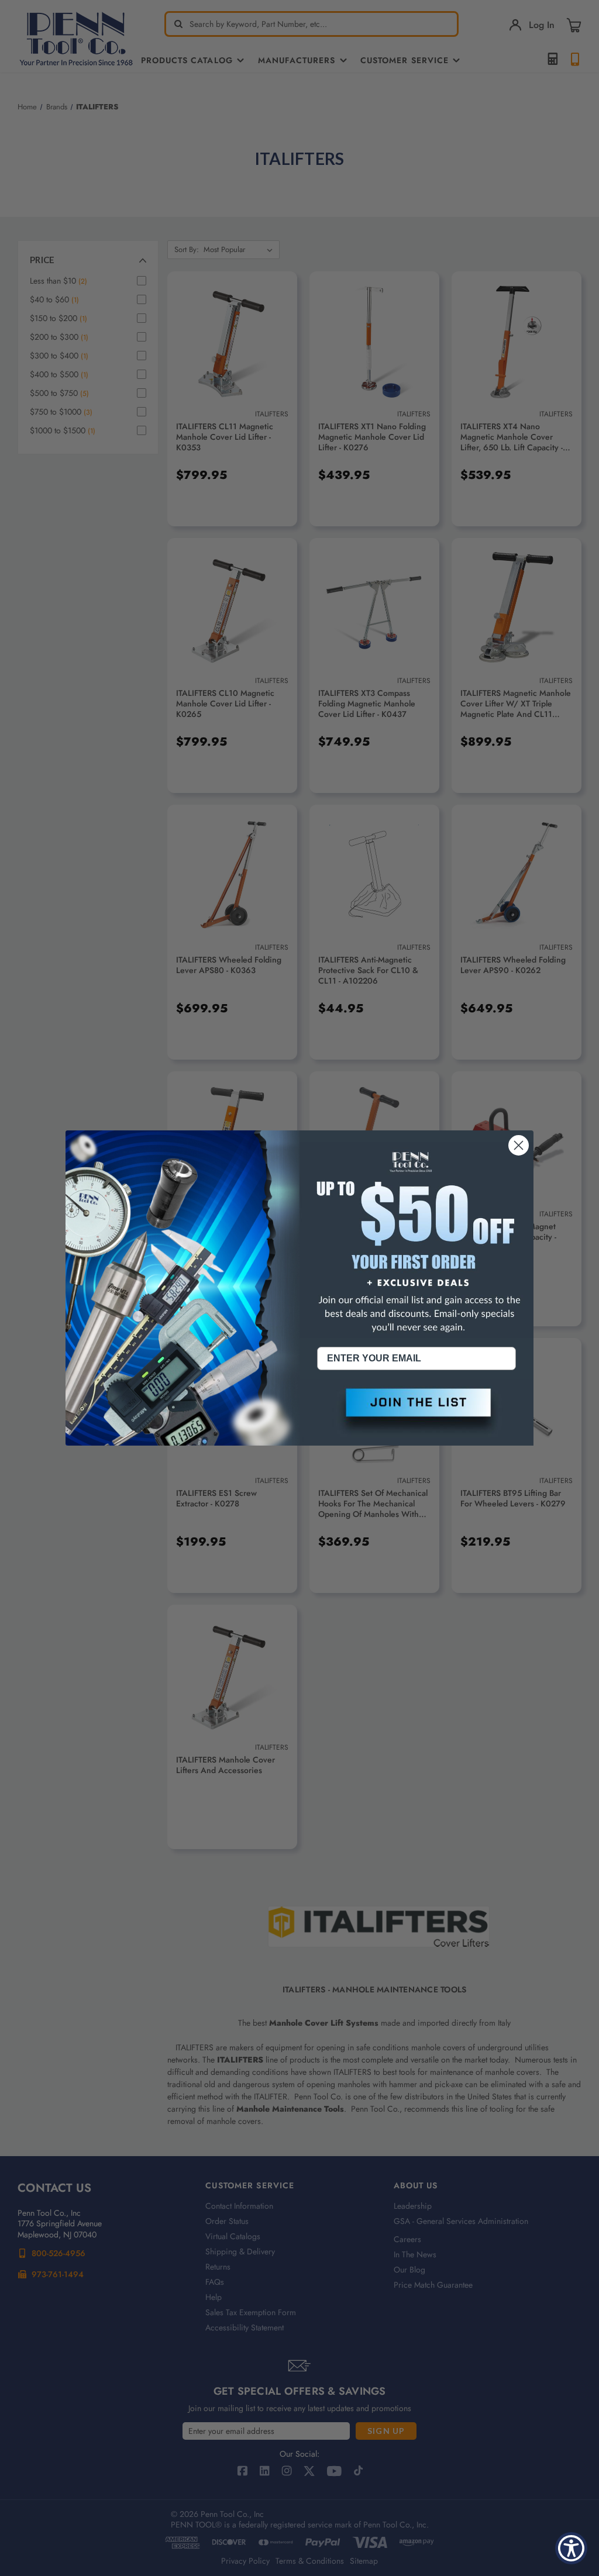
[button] (416, 1412)
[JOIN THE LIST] (416, 1412)
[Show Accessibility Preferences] (571, 2548)
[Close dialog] (519, 1145)
